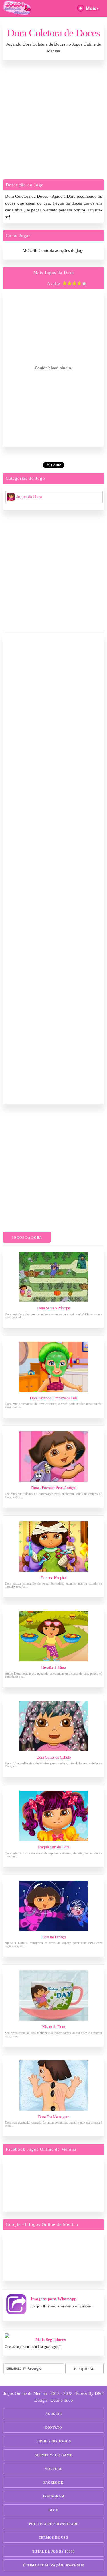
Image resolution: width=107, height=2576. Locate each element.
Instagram (54, 2496)
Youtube (53, 2469)
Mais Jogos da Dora (54, 273)
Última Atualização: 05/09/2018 (54, 2565)
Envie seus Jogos (54, 2441)
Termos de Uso (54, 2538)
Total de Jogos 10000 (53, 2551)
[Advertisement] (53, 121)
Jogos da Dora (29, 497)
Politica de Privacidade (54, 2524)
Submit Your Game (53, 2455)
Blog (54, 2510)
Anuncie (54, 2414)
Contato (53, 2428)
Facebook (53, 2483)
